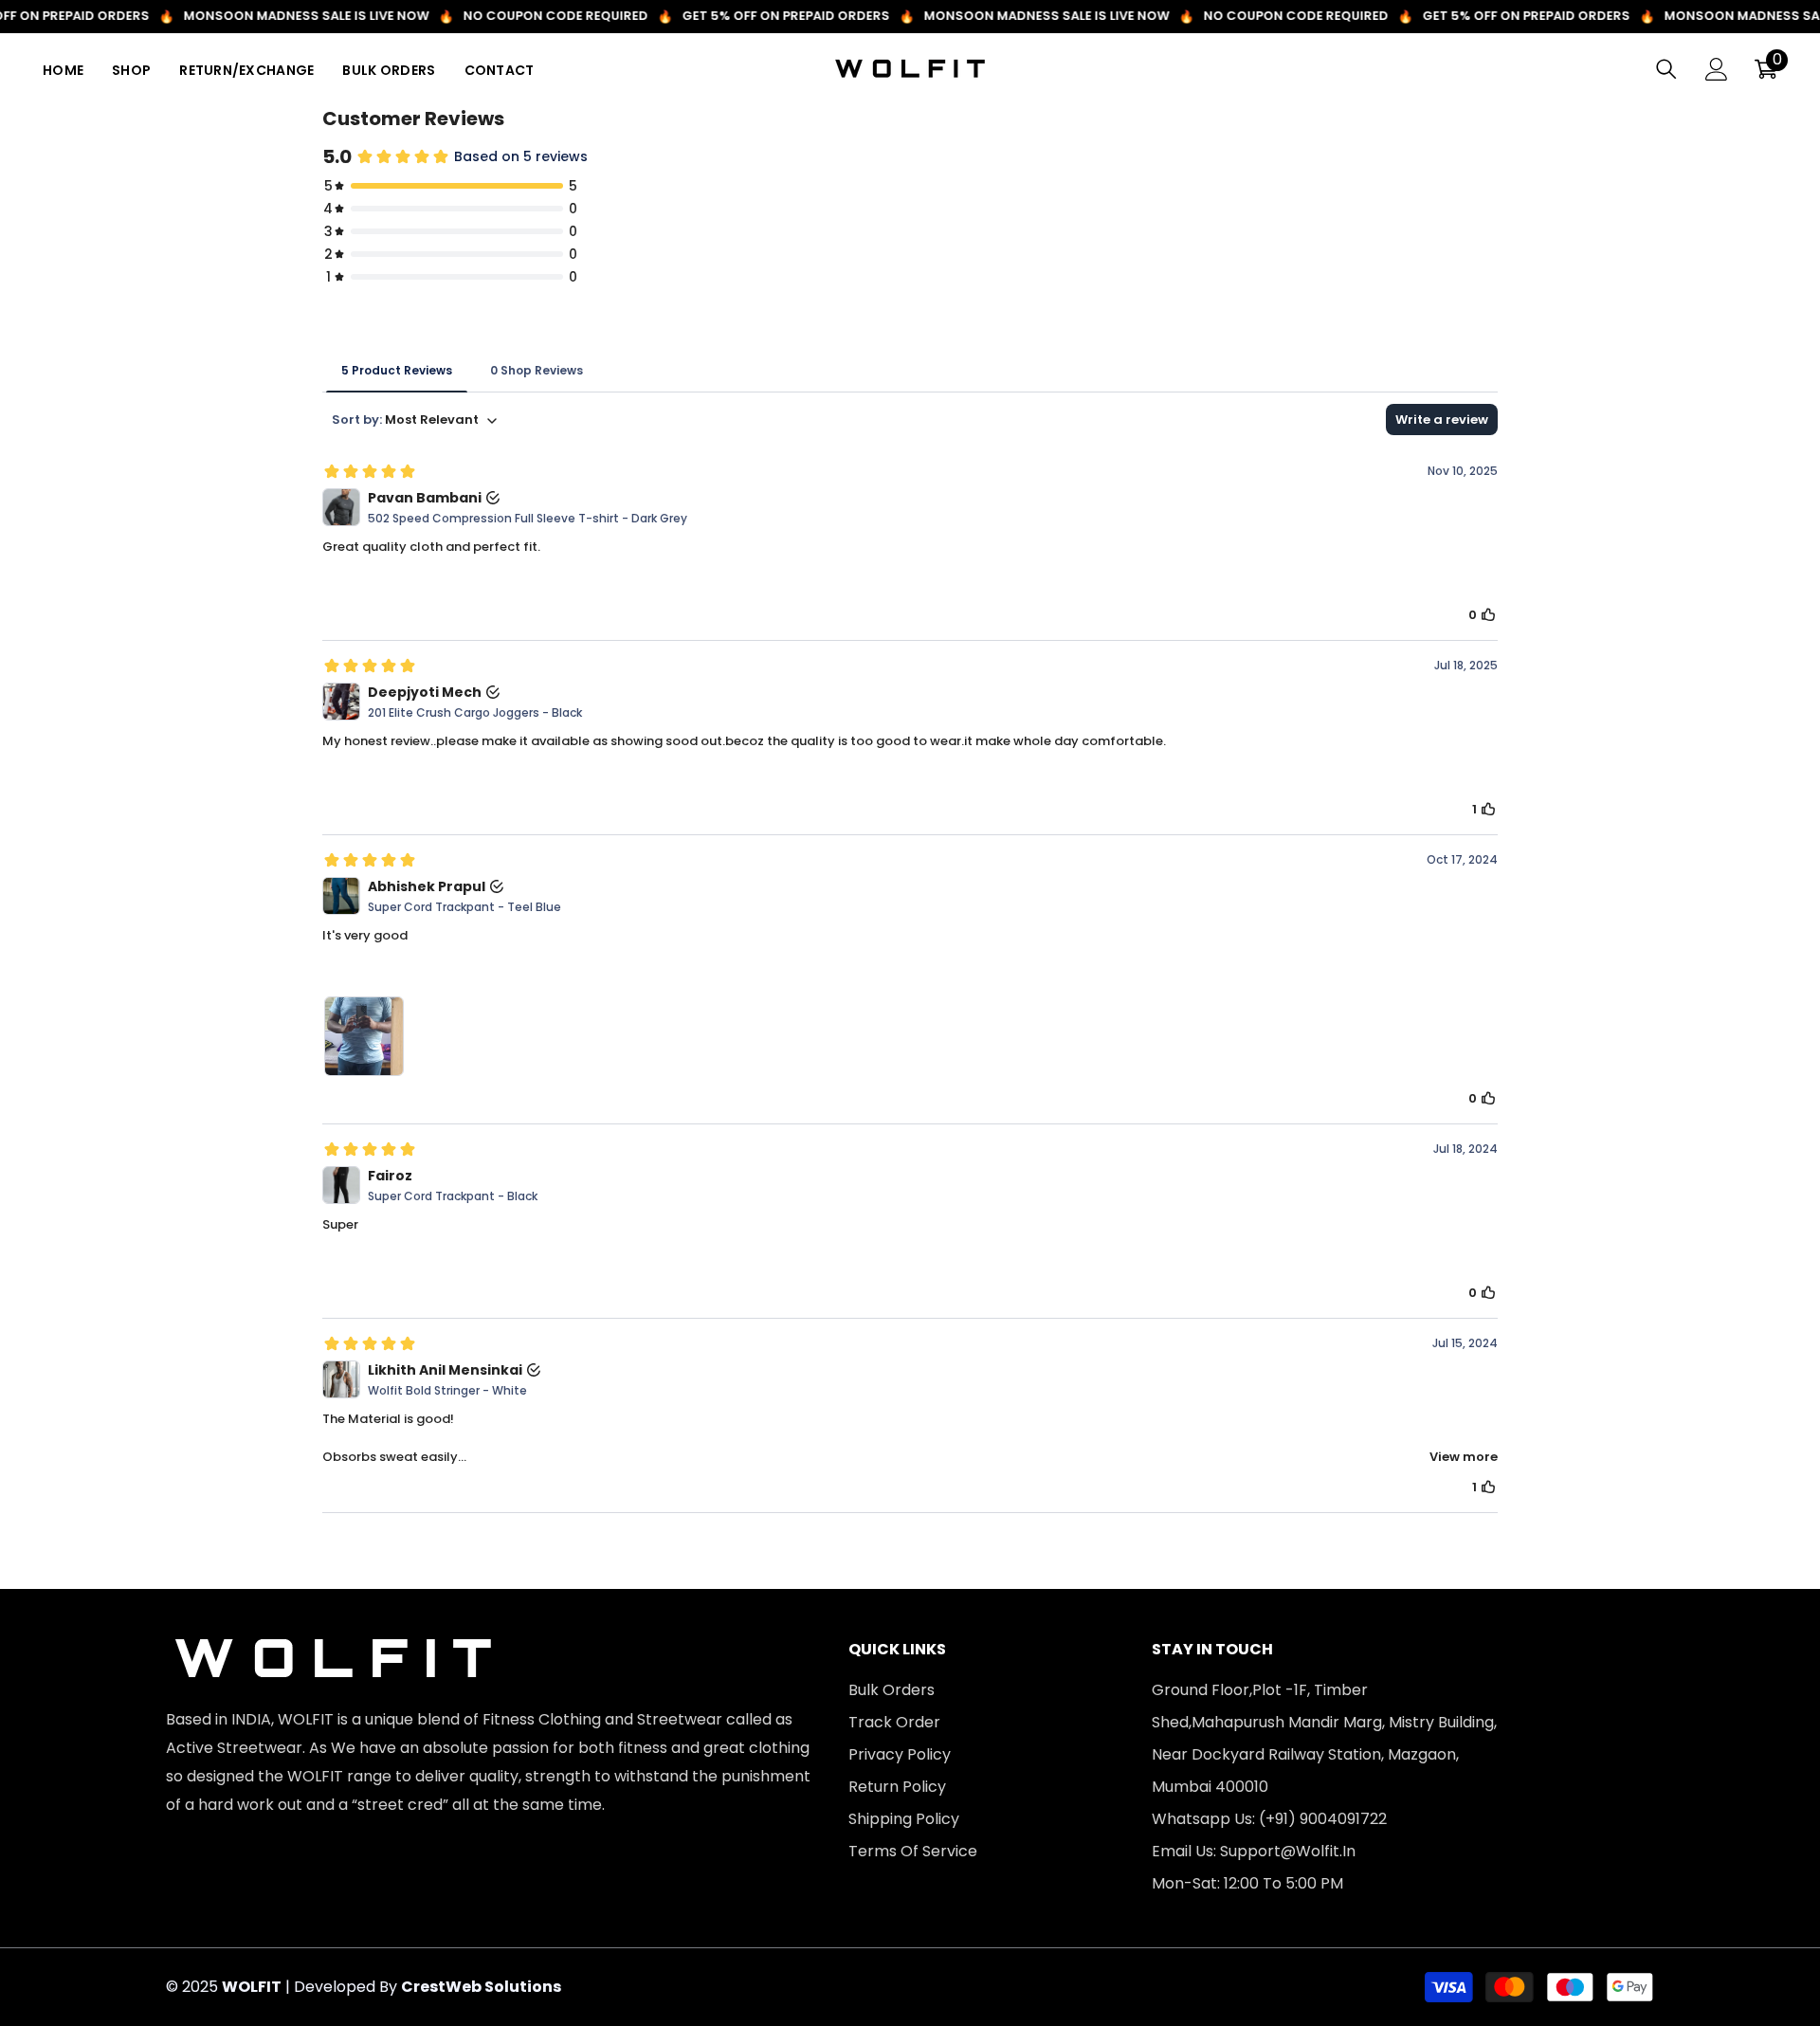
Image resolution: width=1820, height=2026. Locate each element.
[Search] (1666, 69)
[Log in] (1717, 69)
